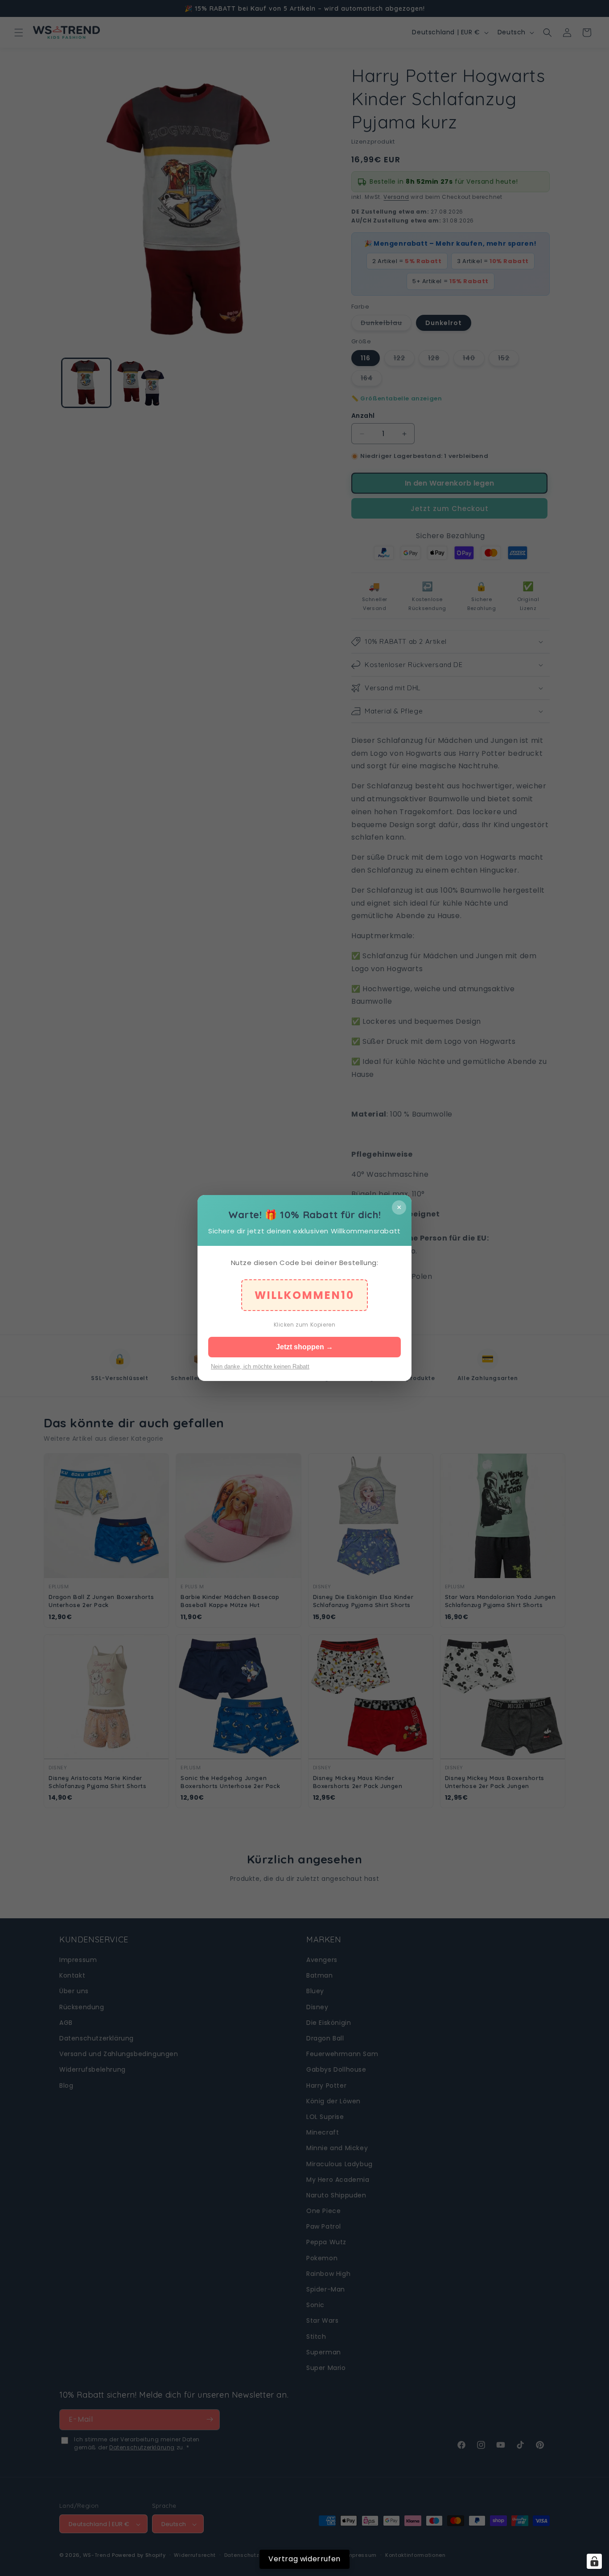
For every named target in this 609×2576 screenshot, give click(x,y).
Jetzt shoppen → (304, 1347)
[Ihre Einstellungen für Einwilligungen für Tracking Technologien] (594, 2561)
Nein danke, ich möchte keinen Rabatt (260, 1366)
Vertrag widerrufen (304, 2559)
